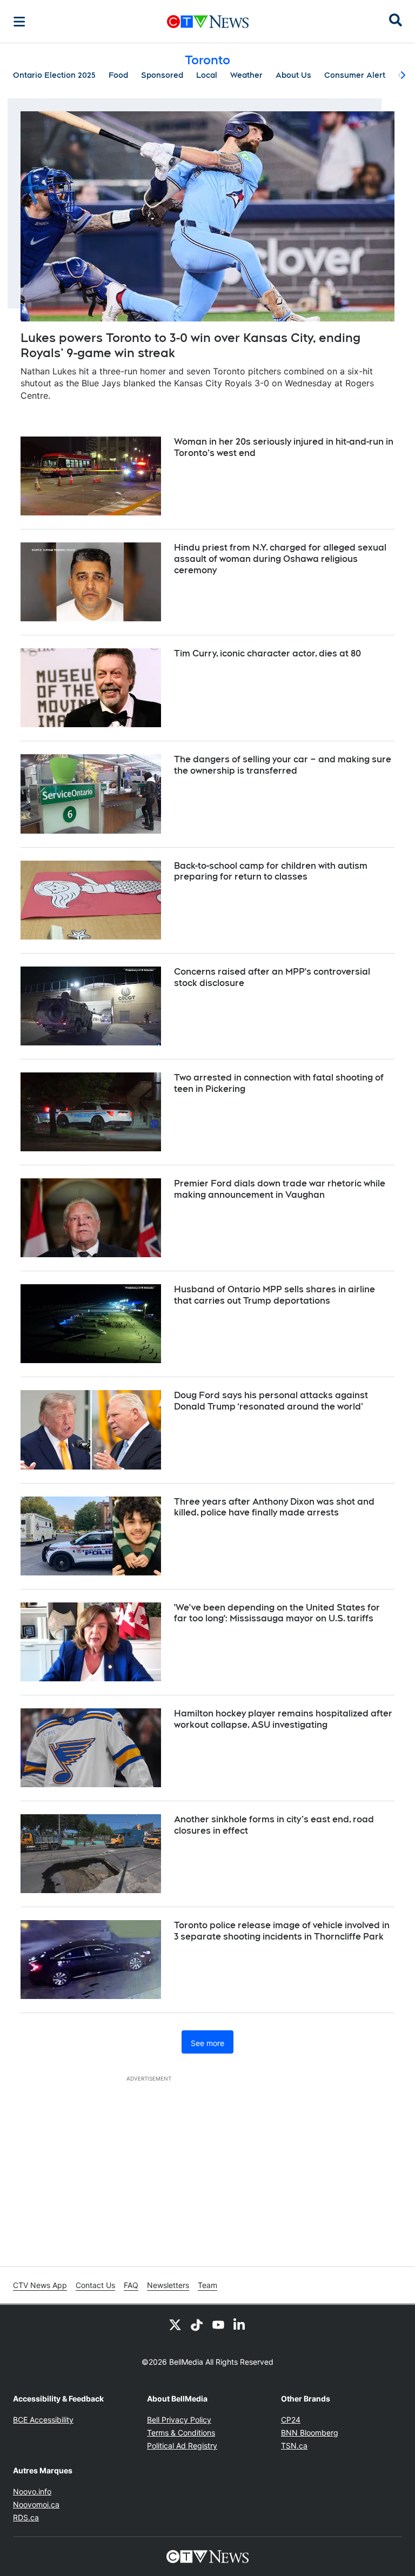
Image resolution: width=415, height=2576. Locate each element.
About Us (293, 75)
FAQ (131, 2285)
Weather (246, 75)
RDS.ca (26, 2517)
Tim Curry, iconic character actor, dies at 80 (267, 653)
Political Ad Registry (182, 2446)
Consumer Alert (355, 75)
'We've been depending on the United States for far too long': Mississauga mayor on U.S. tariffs (277, 1613)
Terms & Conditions (181, 2433)
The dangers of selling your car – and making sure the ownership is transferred (283, 765)
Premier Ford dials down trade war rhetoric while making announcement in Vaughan (280, 1189)
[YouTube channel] (218, 2324)
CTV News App (40, 2285)
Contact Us (95, 2285)
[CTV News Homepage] (208, 22)
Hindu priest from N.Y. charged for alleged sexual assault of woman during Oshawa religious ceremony (280, 559)
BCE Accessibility (43, 2420)
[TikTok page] (197, 2324)
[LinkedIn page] (240, 2324)
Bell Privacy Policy (179, 2420)
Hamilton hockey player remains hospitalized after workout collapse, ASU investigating (283, 1719)
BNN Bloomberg (310, 2433)
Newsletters (168, 2285)
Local (207, 75)
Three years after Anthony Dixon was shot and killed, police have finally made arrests (274, 1507)
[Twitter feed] (175, 2324)
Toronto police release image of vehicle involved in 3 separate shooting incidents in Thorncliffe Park (282, 1931)
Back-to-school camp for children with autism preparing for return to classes (271, 871)
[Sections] (19, 22)
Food (118, 75)
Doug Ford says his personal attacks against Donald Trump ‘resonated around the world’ (271, 1401)
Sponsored (162, 75)
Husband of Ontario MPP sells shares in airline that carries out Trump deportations (275, 1295)
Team (207, 2285)
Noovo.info (32, 2491)
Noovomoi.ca (36, 2504)
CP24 (291, 2420)
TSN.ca (294, 2446)
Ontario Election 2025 (54, 75)
